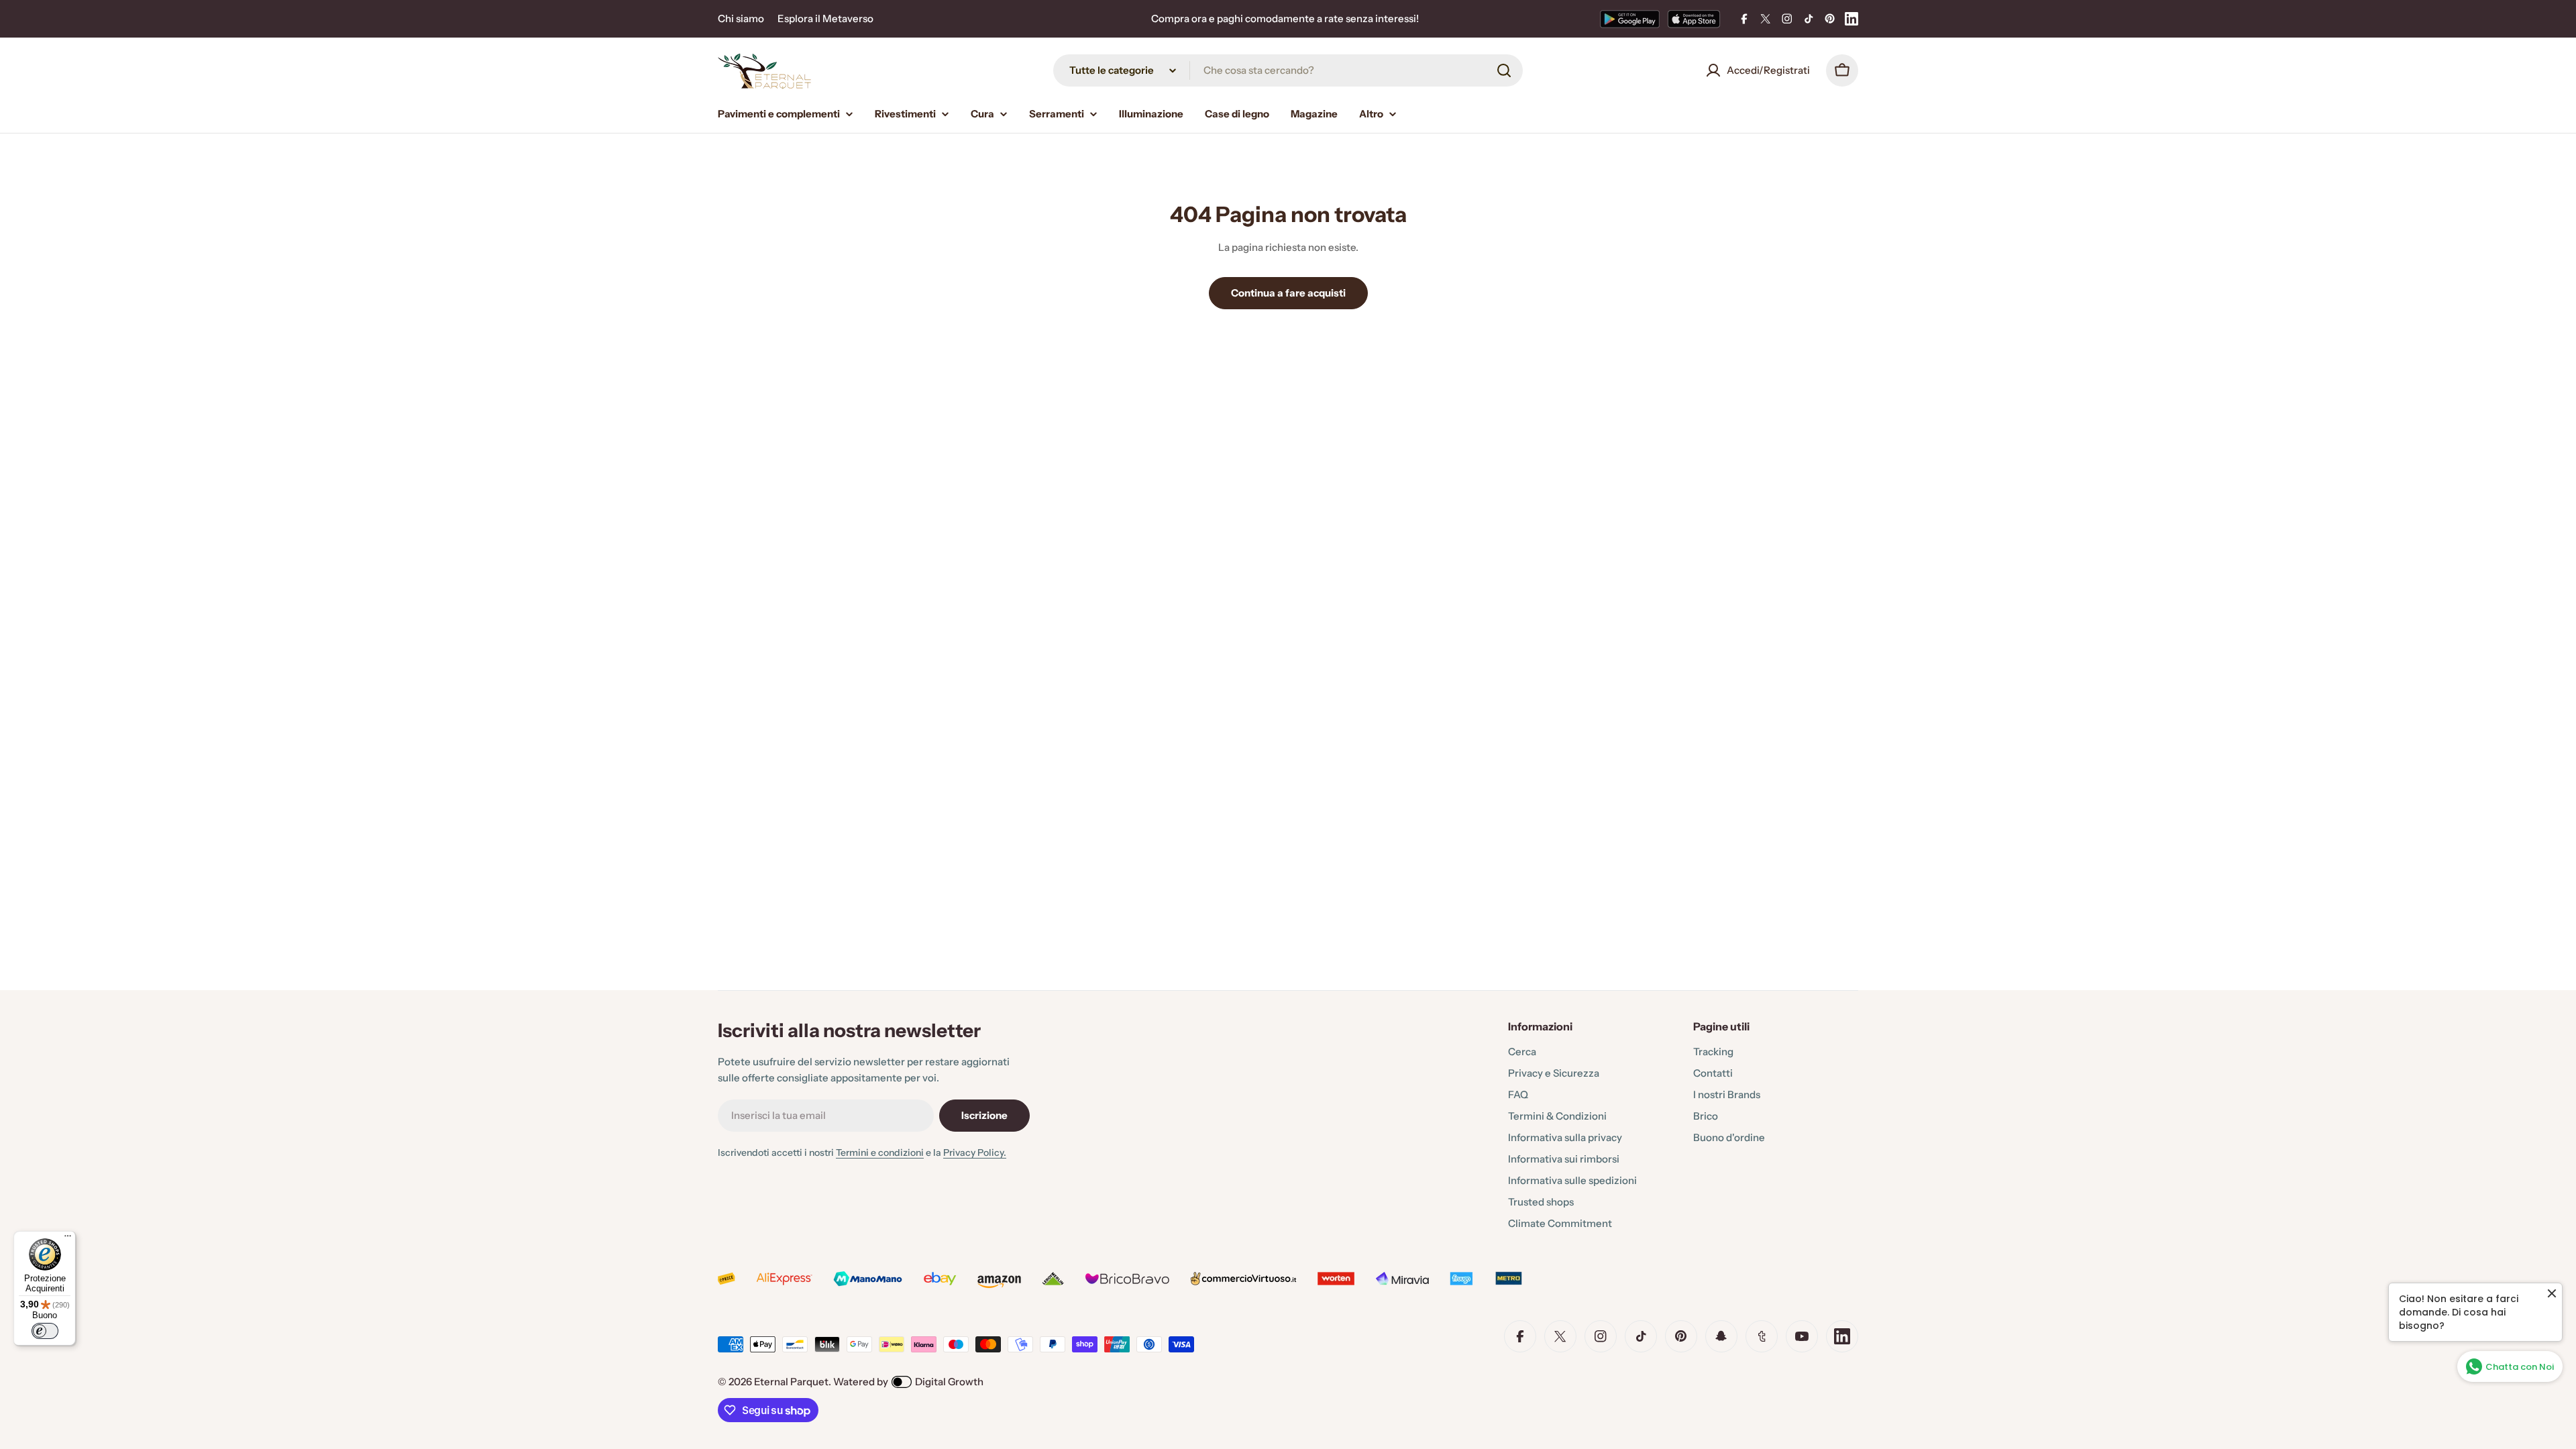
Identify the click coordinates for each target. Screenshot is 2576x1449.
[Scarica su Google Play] (1630, 19)
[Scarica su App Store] (1694, 19)
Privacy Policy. (975, 1152)
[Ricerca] (1504, 70)
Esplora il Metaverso (825, 18)
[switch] (45, 1331)
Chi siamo (741, 18)
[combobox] (1288, 70)
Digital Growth (949, 1382)
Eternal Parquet (791, 1382)
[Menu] (68, 1239)
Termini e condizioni (880, 1152)
